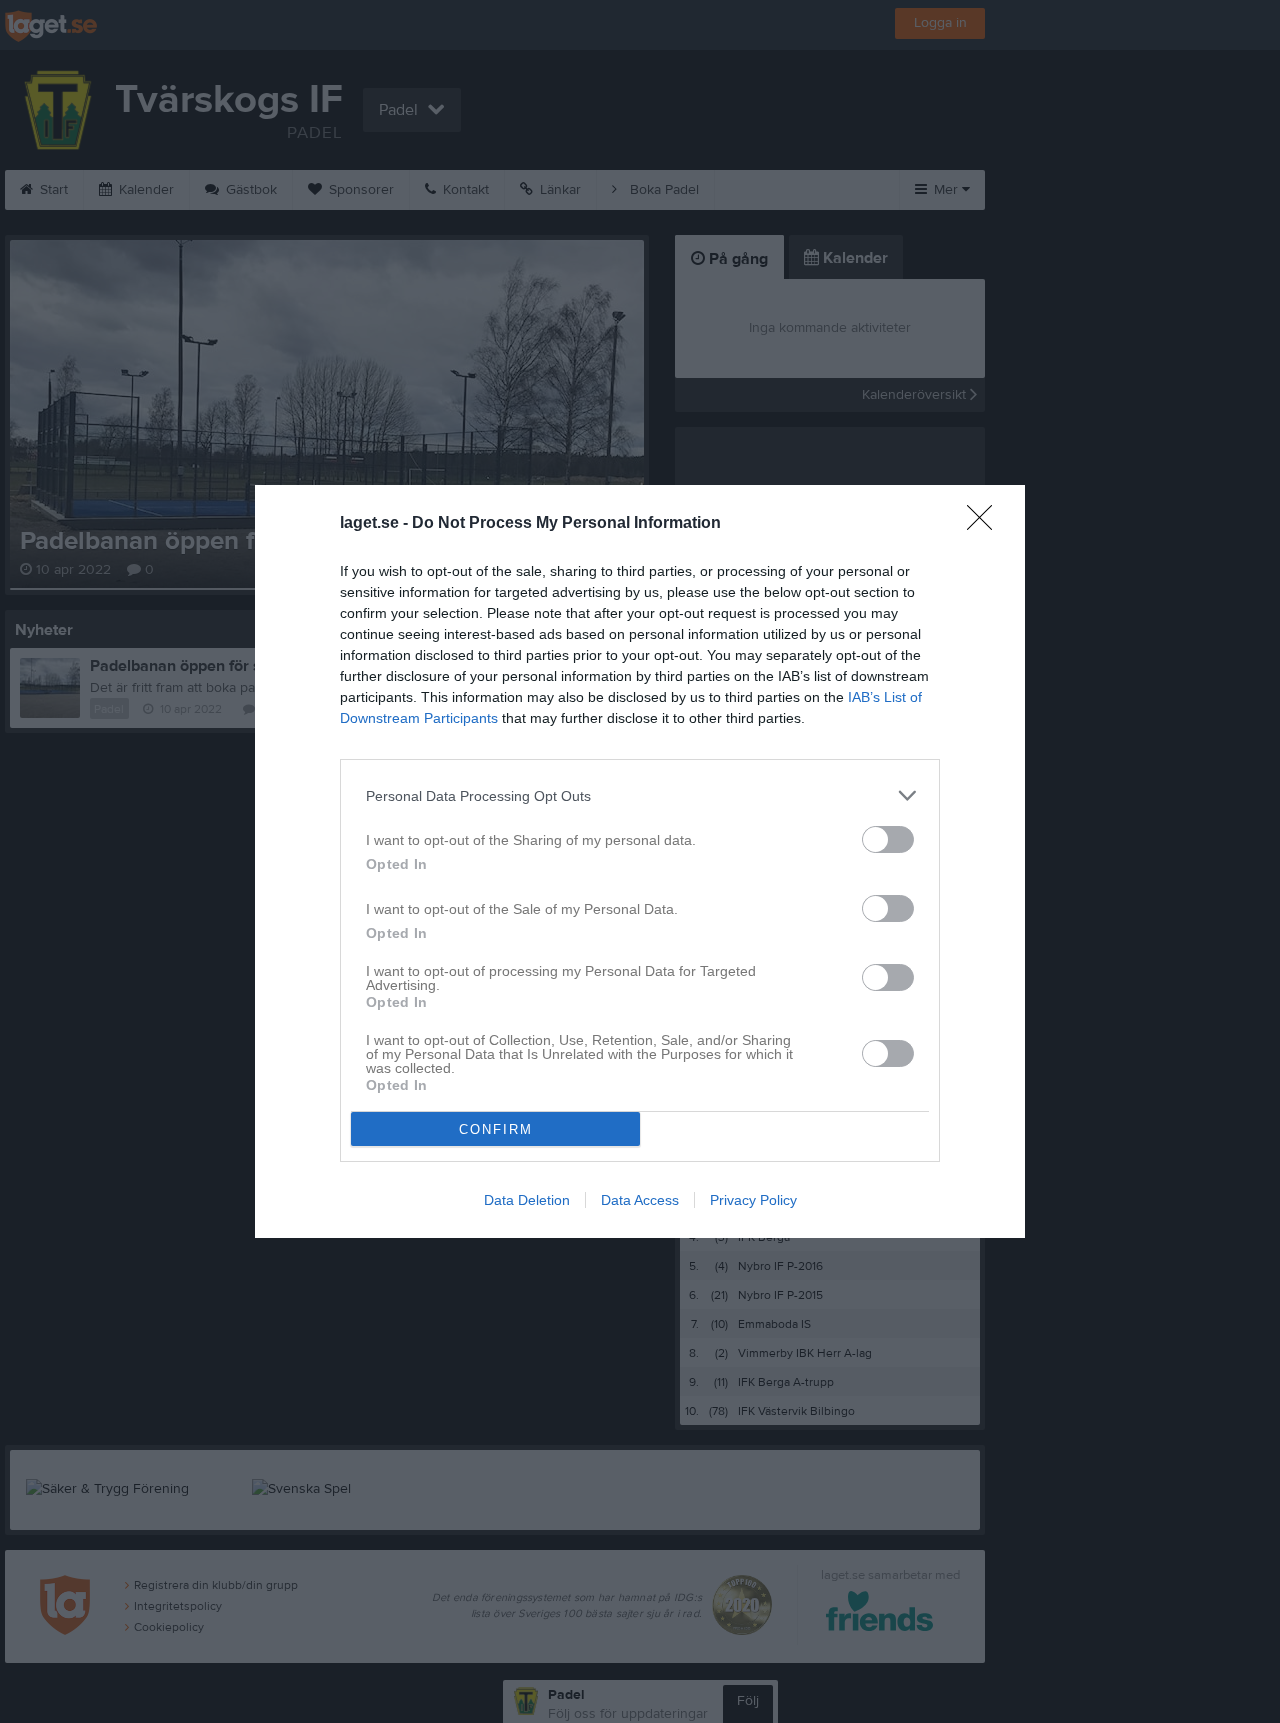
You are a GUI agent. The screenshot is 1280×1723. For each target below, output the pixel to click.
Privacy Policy (753, 1200)
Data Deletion (527, 1200)
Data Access (640, 1200)
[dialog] (640, 861)
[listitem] (640, 795)
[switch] (888, 839)
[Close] (986, 524)
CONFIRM (496, 1129)
